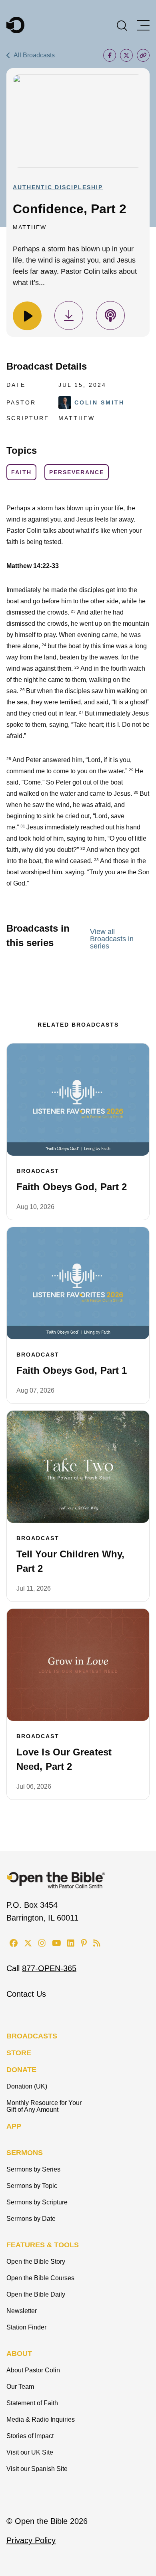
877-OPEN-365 (49, 1968)
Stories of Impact (30, 2436)
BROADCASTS (32, 2036)
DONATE (21, 2070)
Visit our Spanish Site (37, 2469)
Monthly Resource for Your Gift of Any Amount (44, 2106)
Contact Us (26, 1994)
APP (14, 2126)
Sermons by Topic (32, 2186)
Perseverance (77, 472)
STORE (19, 2053)
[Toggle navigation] (143, 25)
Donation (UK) (27, 2086)
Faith (21, 472)
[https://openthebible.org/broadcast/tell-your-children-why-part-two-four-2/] (78, 1467)
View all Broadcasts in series (112, 939)
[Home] (15, 25)
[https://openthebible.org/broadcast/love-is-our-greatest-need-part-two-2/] (78, 1665)
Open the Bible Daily (36, 2294)
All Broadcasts (34, 55)
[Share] (110, 55)
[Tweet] (126, 55)
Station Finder (26, 2327)
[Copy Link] (143, 55)
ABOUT (19, 2354)
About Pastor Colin (33, 2370)
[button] (122, 25)
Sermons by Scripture (37, 2202)
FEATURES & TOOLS (43, 2245)
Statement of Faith (32, 2403)
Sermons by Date (31, 2219)
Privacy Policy (31, 2540)
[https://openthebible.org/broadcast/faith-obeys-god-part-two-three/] (78, 1100)
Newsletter (22, 2311)
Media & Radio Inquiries (41, 2419)
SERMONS (25, 2153)
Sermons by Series (33, 2169)
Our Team (20, 2387)
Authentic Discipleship (58, 187)
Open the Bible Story (36, 2262)
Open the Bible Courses (40, 2278)
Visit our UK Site (30, 2452)
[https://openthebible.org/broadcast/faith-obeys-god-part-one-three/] (78, 1283)
